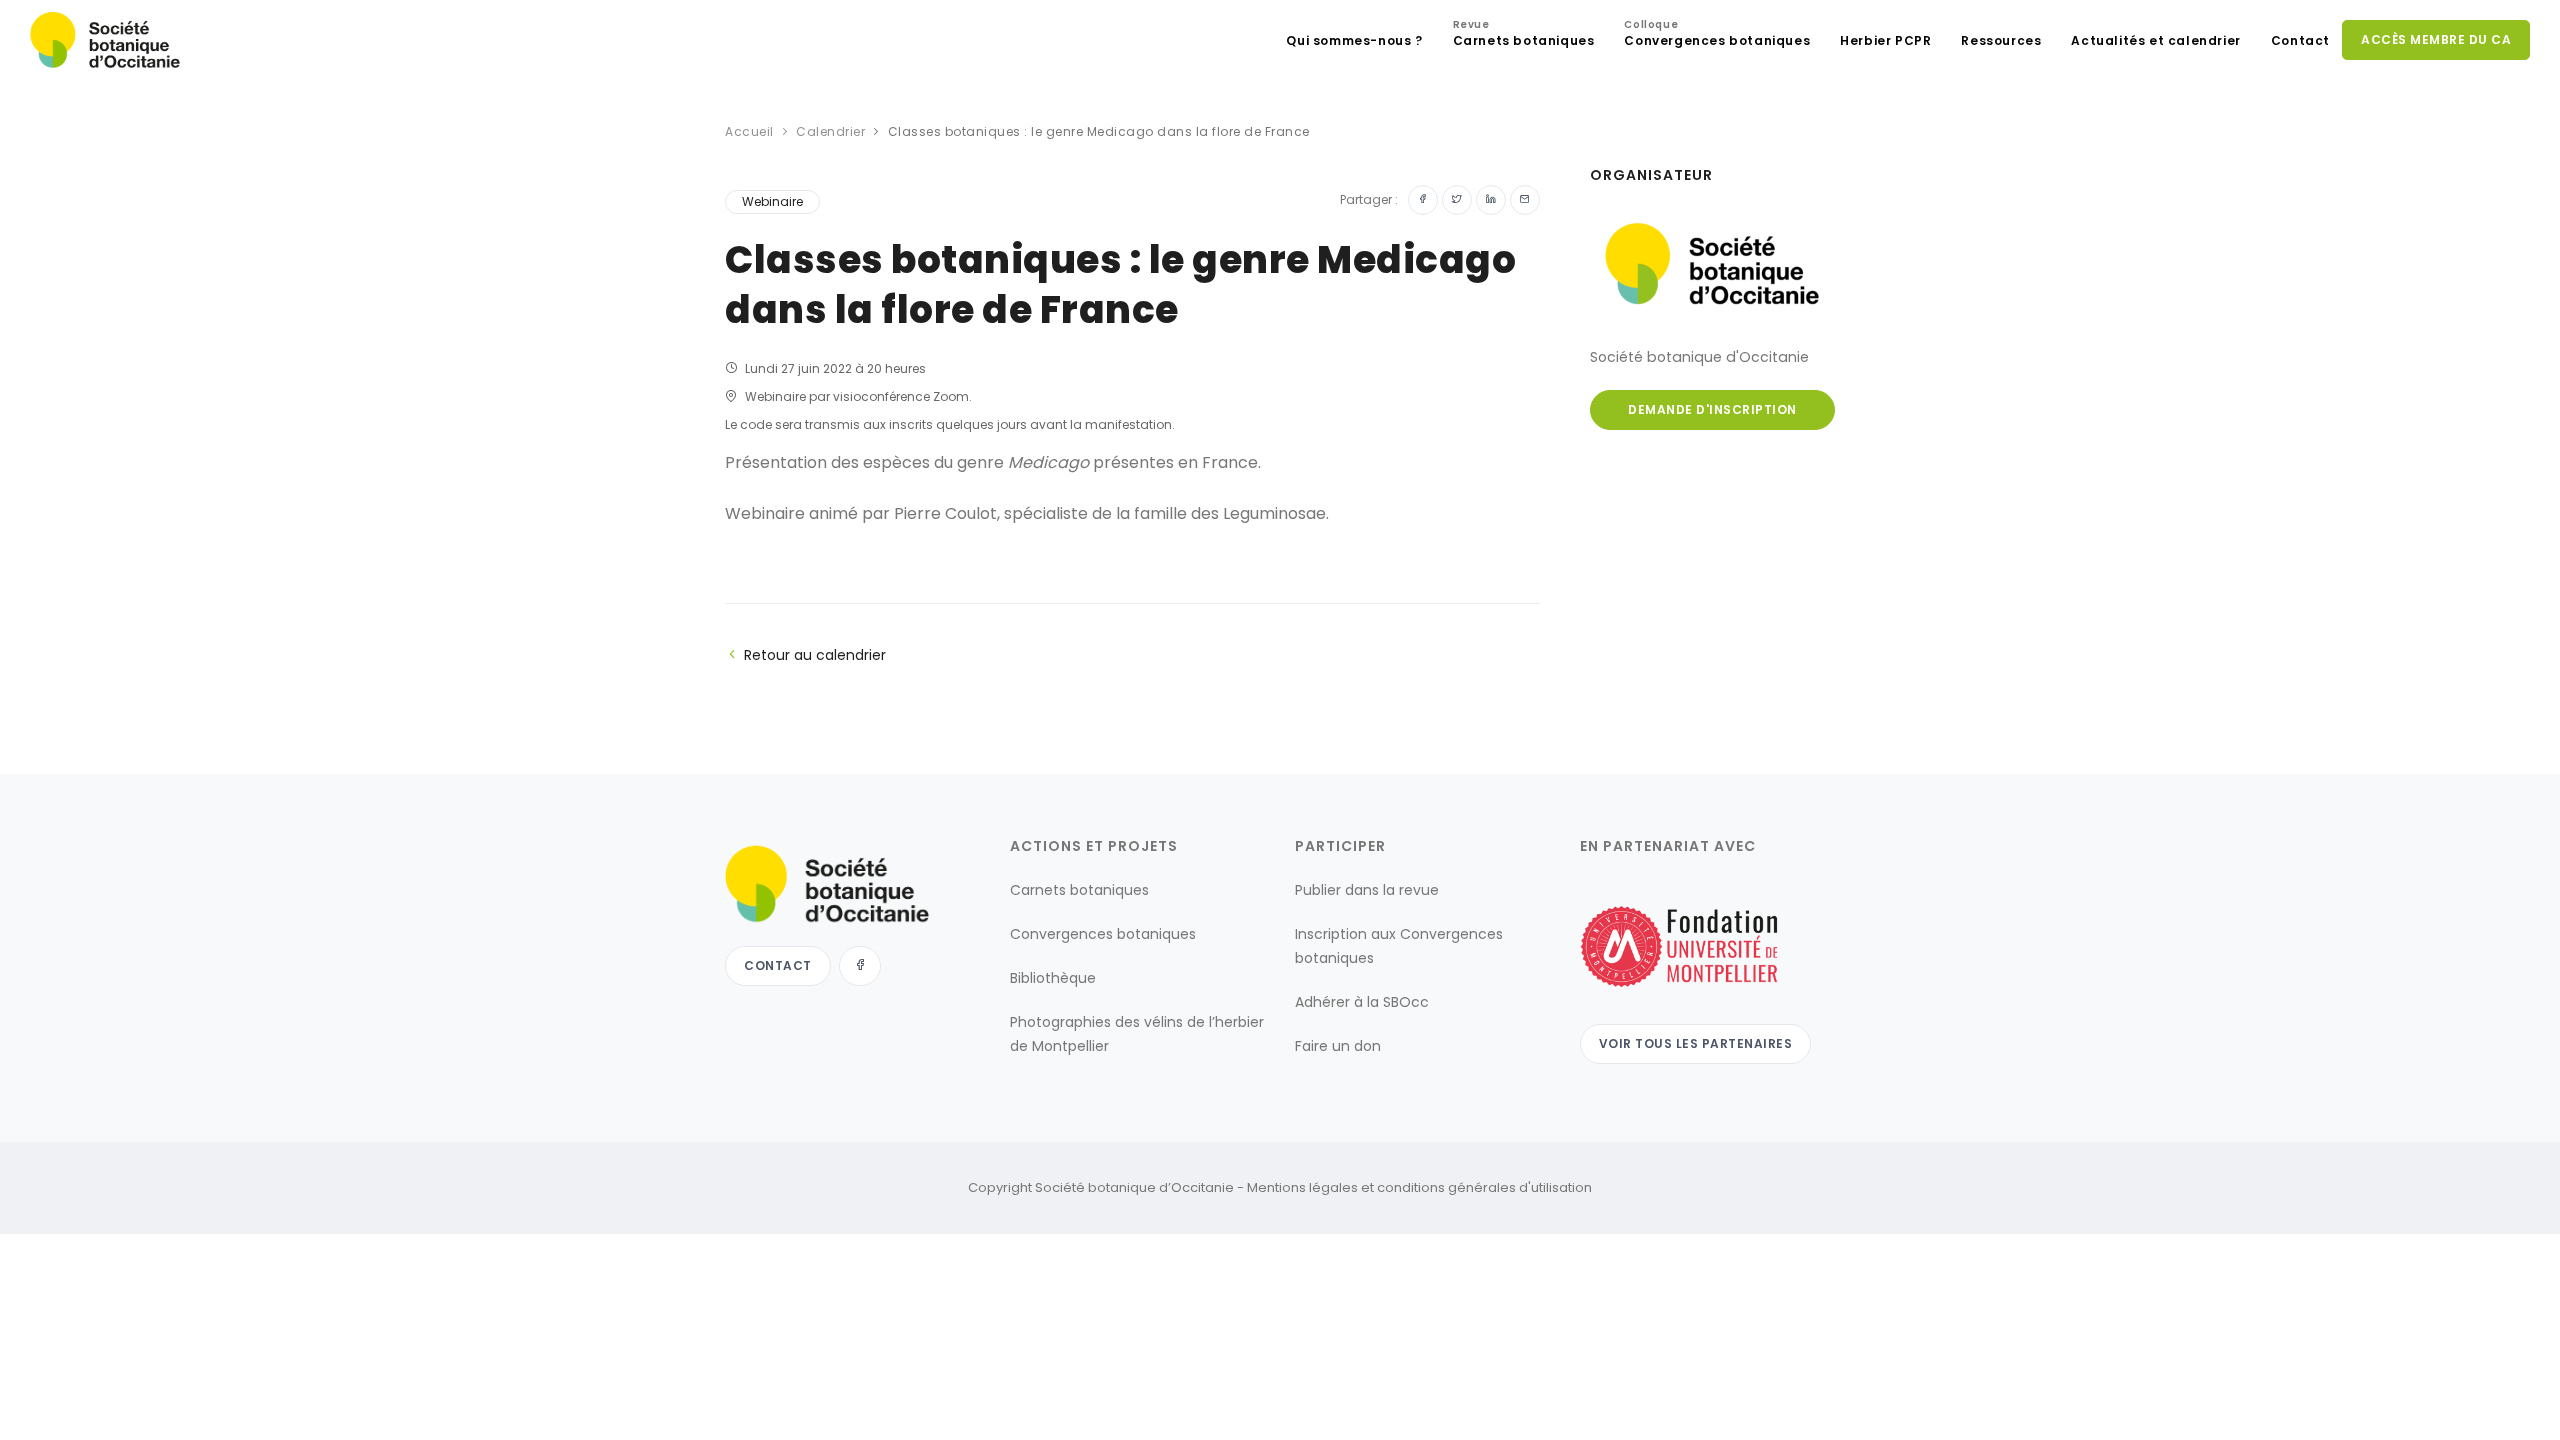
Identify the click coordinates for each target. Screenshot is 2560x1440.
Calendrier (830, 131)
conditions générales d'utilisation (1484, 1187)
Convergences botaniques (1717, 35)
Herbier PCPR (1885, 40)
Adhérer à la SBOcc (1362, 1002)
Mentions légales (1302, 1187)
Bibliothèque (1053, 978)
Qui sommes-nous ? (1354, 40)
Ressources (2001, 40)
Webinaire (772, 201)
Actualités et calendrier (2155, 40)
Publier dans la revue (1367, 890)
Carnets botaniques (1524, 35)
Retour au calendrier (815, 655)
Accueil (749, 131)
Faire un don (1338, 1046)
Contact (2300, 40)
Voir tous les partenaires (1696, 1043)
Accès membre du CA (2436, 39)
